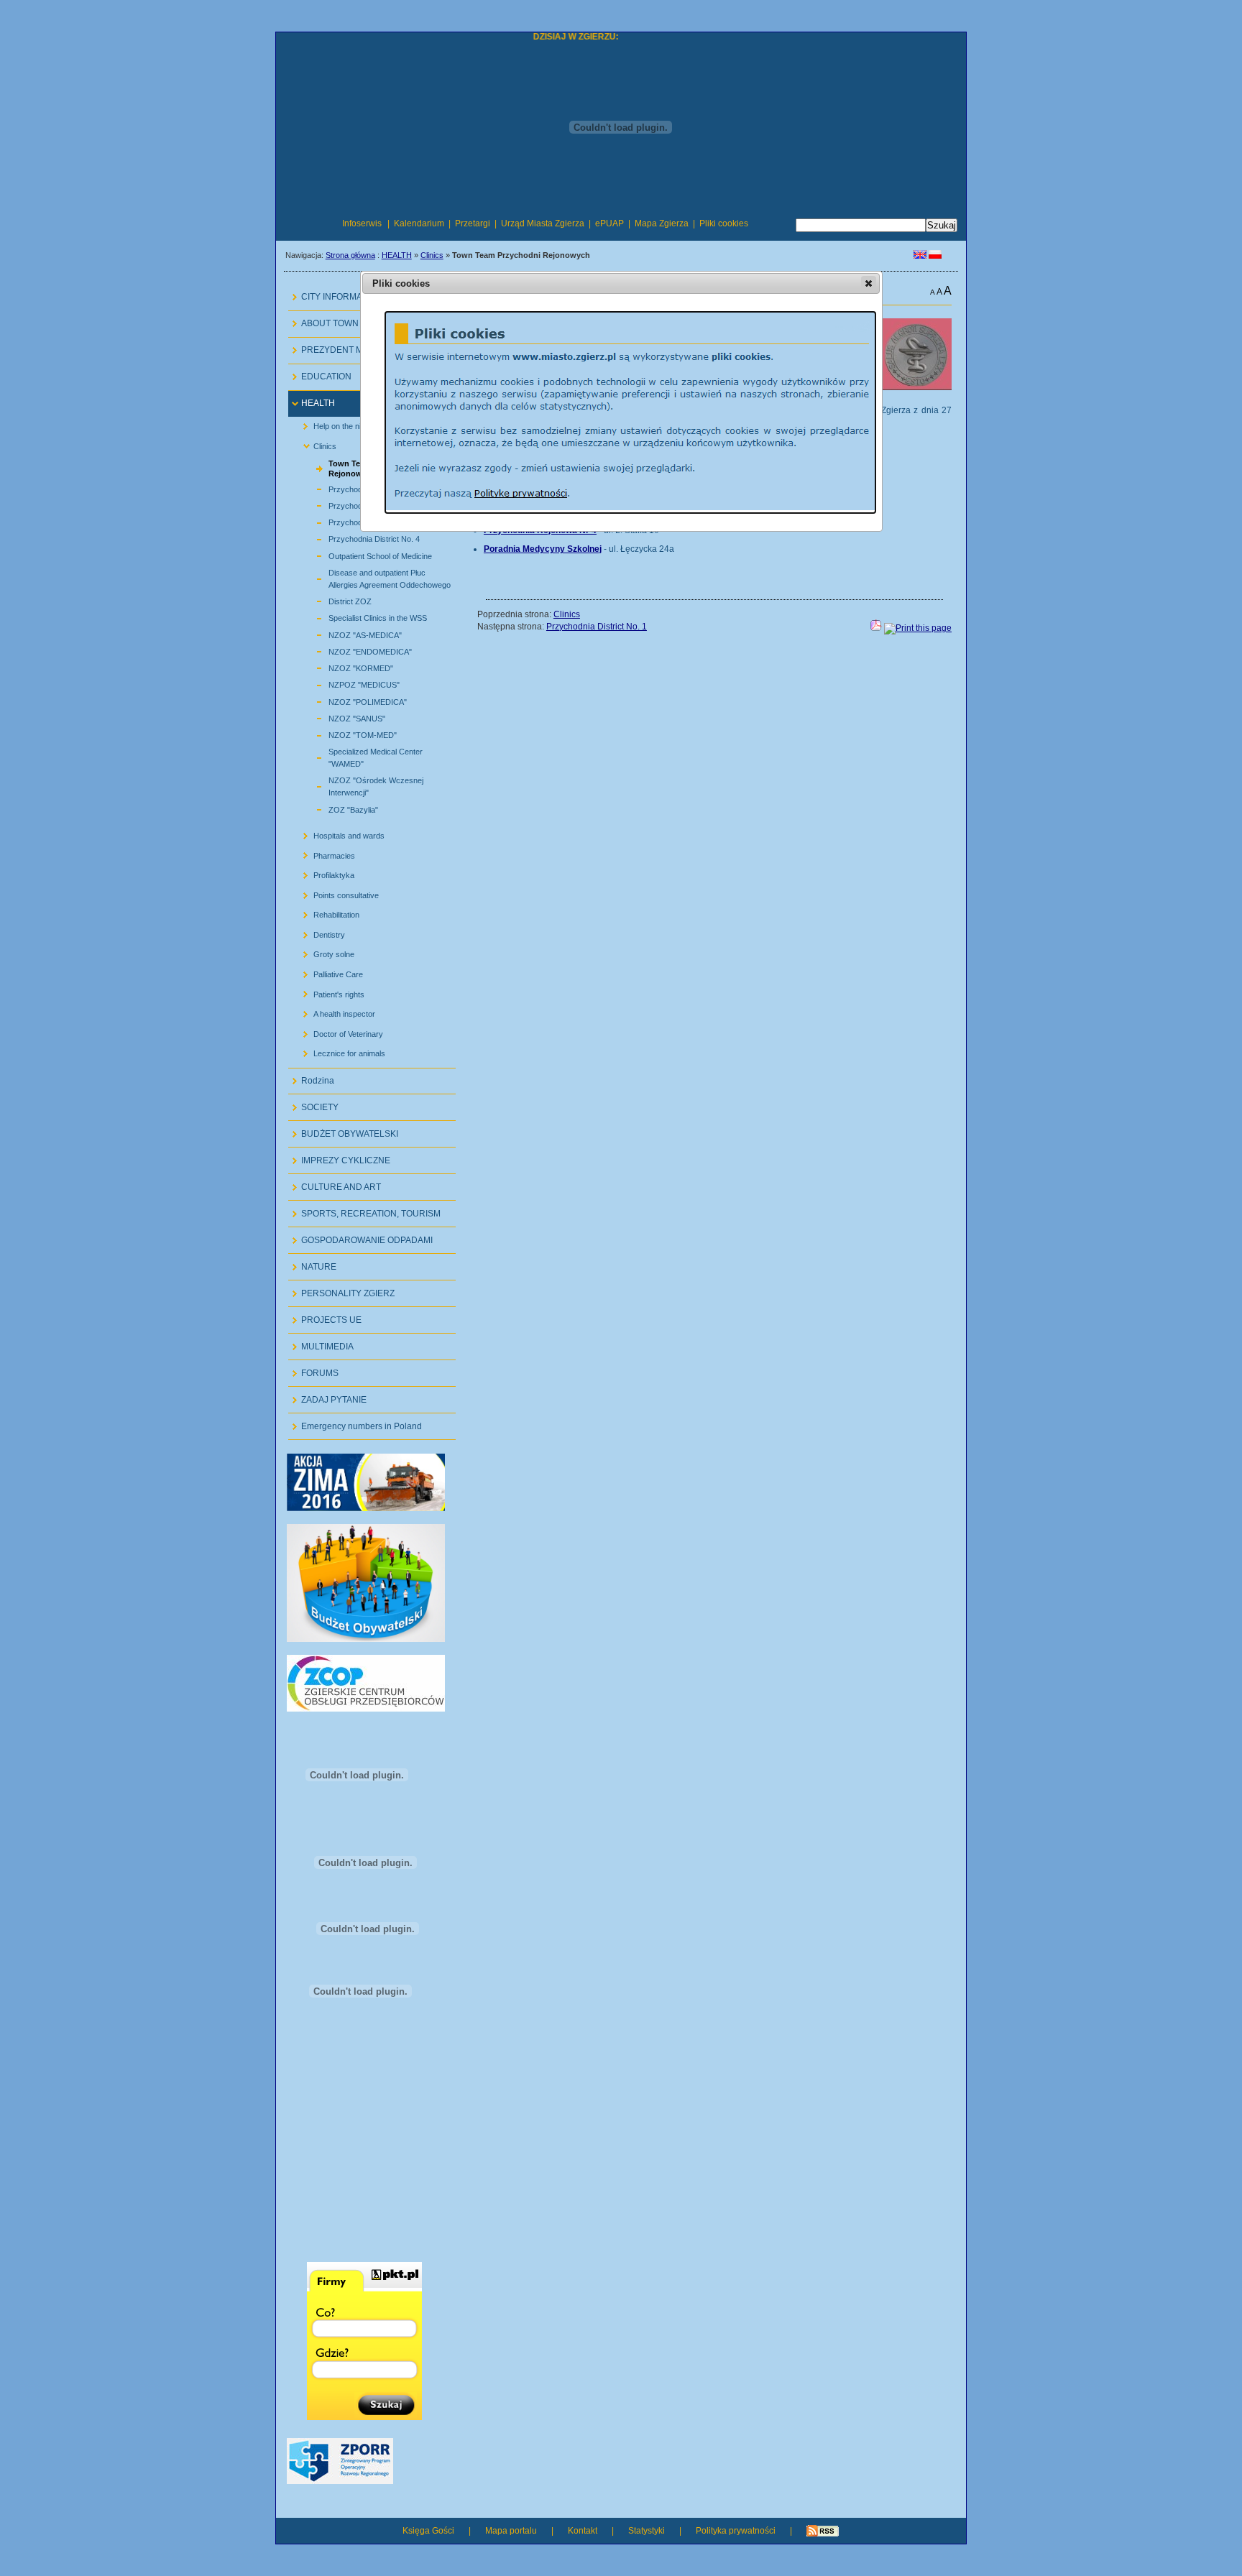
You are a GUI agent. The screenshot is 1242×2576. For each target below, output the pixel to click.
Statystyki (647, 2531)
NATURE (312, 1263)
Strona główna (350, 255)
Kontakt (583, 2531)
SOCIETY (313, 1103)
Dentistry (318, 932)
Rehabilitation (326, 912)
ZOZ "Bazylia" (337, 807)
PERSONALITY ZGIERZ (341, 1289)
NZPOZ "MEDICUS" (348, 683)
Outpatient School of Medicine (364, 554)
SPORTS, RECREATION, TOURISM (364, 1210)
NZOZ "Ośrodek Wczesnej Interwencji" (359, 785)
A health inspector (333, 1011)
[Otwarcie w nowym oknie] (366, 1508)
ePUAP (609, 223)
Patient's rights (328, 991)
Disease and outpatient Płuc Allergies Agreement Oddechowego (373, 577)
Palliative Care (327, 972)
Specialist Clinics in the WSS (361, 616)
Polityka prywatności (736, 2531)
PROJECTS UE (325, 1316)
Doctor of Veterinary (337, 1031)
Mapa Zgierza (662, 223)
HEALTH (397, 255)
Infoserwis (362, 223)
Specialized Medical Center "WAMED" (359, 756)
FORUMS (313, 1369)
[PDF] (876, 628)
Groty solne (323, 952)
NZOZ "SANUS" (340, 717)
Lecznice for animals (339, 1051)
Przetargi (473, 223)
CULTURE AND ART (335, 1183)
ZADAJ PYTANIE (327, 1396)
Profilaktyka (323, 873)
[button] (869, 283)
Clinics (432, 255)
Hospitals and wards (338, 833)
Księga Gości (428, 2531)
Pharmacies (323, 853)
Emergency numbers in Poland (355, 1422)
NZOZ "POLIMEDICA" (351, 700)
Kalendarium (419, 223)
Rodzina (311, 1077)
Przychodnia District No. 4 (358, 537)
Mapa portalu (511, 2531)
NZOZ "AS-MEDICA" (349, 633)
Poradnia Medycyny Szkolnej (543, 549)
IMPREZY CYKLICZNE (339, 1157)
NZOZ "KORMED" (344, 666)
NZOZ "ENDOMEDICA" (354, 650)
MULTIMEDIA (321, 1343)
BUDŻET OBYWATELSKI (343, 1130)
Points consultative (335, 892)
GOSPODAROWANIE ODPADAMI (360, 1236)
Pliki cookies (724, 223)
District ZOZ (333, 600)
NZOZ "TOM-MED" (346, 733)
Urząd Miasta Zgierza (543, 223)
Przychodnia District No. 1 (597, 627)
